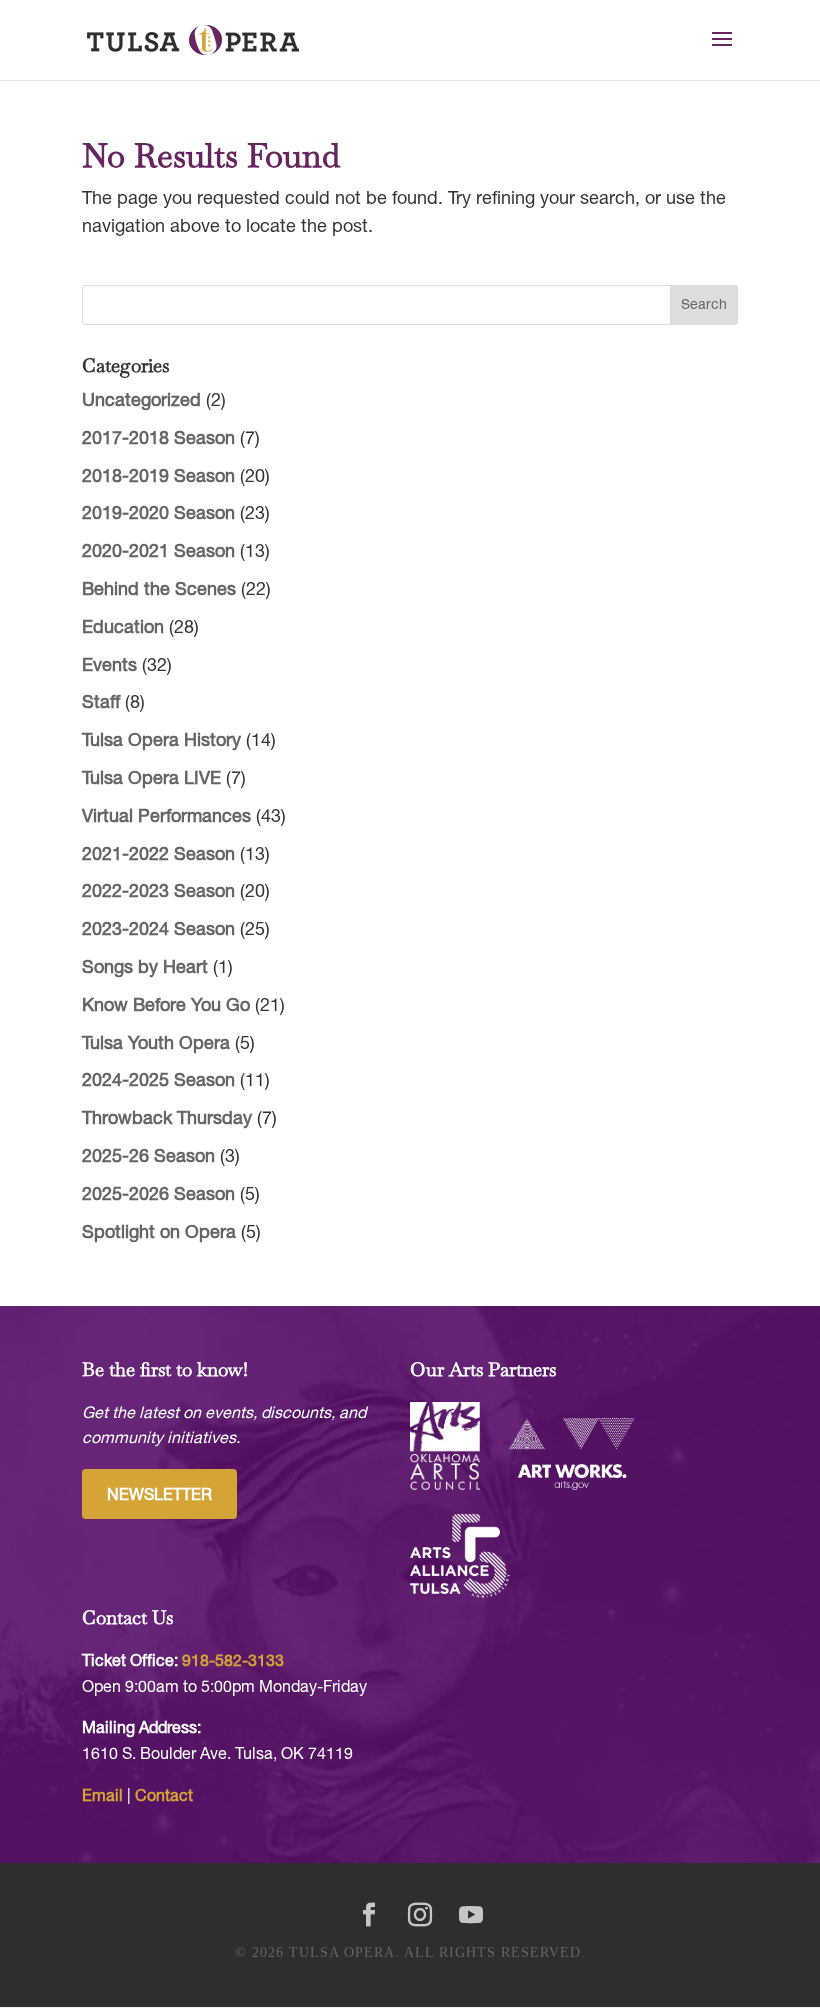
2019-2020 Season (158, 514)
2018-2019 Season (158, 477)
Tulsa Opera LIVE (151, 779)
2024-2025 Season (158, 1081)
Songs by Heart (145, 968)
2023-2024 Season (158, 930)
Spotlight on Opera (159, 1233)
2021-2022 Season (158, 855)
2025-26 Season (148, 1157)
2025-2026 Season (158, 1195)
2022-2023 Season (158, 892)
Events (109, 666)
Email (102, 1797)
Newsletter (159, 1496)
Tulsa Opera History (161, 741)
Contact (164, 1797)
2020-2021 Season (158, 552)
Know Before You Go (166, 1006)
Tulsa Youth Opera (156, 1044)
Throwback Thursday (167, 1119)
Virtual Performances (166, 817)
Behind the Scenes (159, 590)
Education (123, 628)
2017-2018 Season (158, 439)
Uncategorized (141, 401)
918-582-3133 (233, 1662)
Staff (101, 703)
